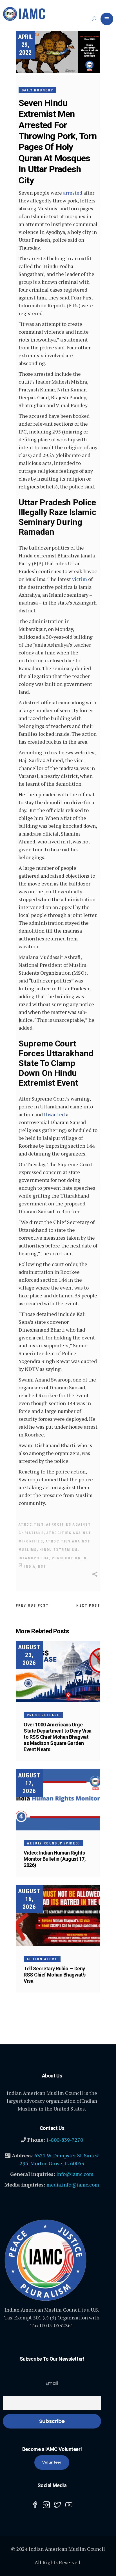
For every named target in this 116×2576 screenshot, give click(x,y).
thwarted (54, 1114)
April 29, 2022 (25, 45)
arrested (73, 193)
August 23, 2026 (29, 1655)
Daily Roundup (37, 90)
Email (52, 2383)
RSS (42, 1567)
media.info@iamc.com (73, 2185)
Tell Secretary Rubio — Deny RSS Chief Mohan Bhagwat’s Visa (55, 1975)
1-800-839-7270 (65, 2140)
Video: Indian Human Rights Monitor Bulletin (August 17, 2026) (55, 1859)
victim (80, 579)
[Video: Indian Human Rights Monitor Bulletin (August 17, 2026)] (58, 1800)
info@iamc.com (75, 2174)
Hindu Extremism (59, 1550)
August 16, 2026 (29, 1899)
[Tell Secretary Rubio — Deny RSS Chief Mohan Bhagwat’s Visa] (58, 1916)
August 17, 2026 (29, 1783)
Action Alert (42, 1959)
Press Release (43, 1715)
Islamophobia (34, 1558)
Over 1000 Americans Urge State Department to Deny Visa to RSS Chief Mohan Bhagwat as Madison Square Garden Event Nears (58, 1737)
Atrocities (31, 1525)
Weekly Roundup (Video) (53, 1843)
